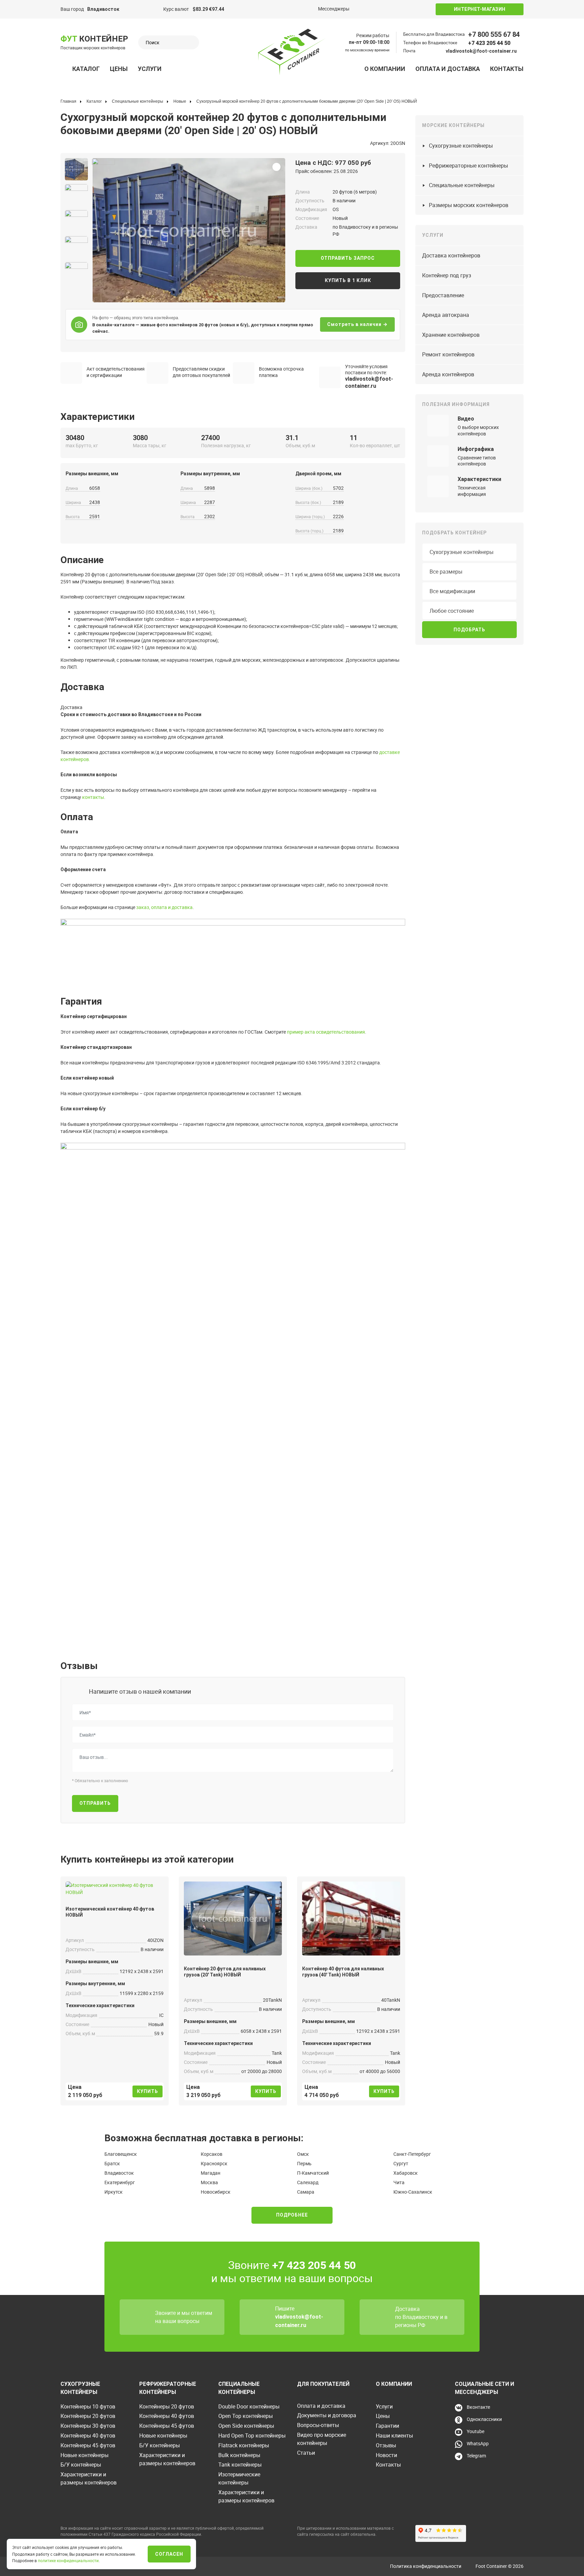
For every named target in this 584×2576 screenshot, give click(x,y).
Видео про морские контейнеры (322, 2439)
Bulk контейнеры (239, 2455)
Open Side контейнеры (246, 2426)
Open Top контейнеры (246, 2416)
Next (95, 228)
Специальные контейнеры (462, 185)
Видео (466, 419)
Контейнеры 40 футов (88, 2435)
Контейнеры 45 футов (88, 2445)
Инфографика (476, 449)
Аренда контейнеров (448, 374)
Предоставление (443, 295)
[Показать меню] (64, 69)
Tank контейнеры (240, 2465)
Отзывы (386, 2445)
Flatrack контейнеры (244, 2445)
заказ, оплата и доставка (164, 907)
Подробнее (292, 2215)
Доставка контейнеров (451, 255)
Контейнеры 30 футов (88, 2426)
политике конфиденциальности (68, 2560)
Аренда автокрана (446, 315)
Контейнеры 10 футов (88, 2406)
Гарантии (387, 2426)
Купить (148, 2091)
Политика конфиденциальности (426, 2566)
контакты (93, 797)
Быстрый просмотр (115, 1887)
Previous (58, 228)
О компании (385, 69)
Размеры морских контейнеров (469, 205)
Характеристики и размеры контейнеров (89, 2478)
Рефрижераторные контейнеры (468, 166)
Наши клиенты (394, 2435)
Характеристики (479, 479)
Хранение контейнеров (451, 335)
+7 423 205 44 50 (489, 43)
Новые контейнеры (84, 2455)
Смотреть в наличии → (357, 324)
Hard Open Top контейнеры (252, 2435)
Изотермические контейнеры (239, 2478)
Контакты (507, 69)
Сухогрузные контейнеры (461, 146)
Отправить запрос (348, 258)
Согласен (169, 2554)
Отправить (95, 1803)
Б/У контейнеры (81, 2465)
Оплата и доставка (448, 69)
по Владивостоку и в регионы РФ (421, 2321)
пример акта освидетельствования (326, 1032)
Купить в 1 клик (348, 280)
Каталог (86, 69)
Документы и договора (327, 2415)
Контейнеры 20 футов (88, 2416)
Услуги (150, 69)
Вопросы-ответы (318, 2425)
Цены (119, 69)
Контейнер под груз (447, 275)
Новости (386, 2455)
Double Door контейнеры (249, 2406)
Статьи (306, 2453)
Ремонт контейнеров (448, 354)
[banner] (292, 52)
